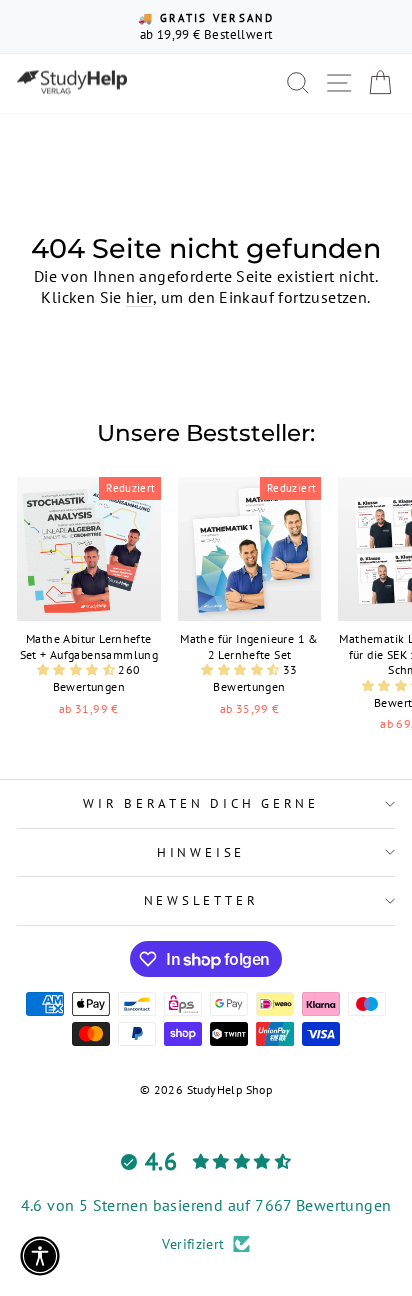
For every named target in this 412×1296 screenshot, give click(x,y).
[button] (77, 669)
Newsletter (201, 900)
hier (139, 297)
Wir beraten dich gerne (201, 803)
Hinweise (201, 852)
